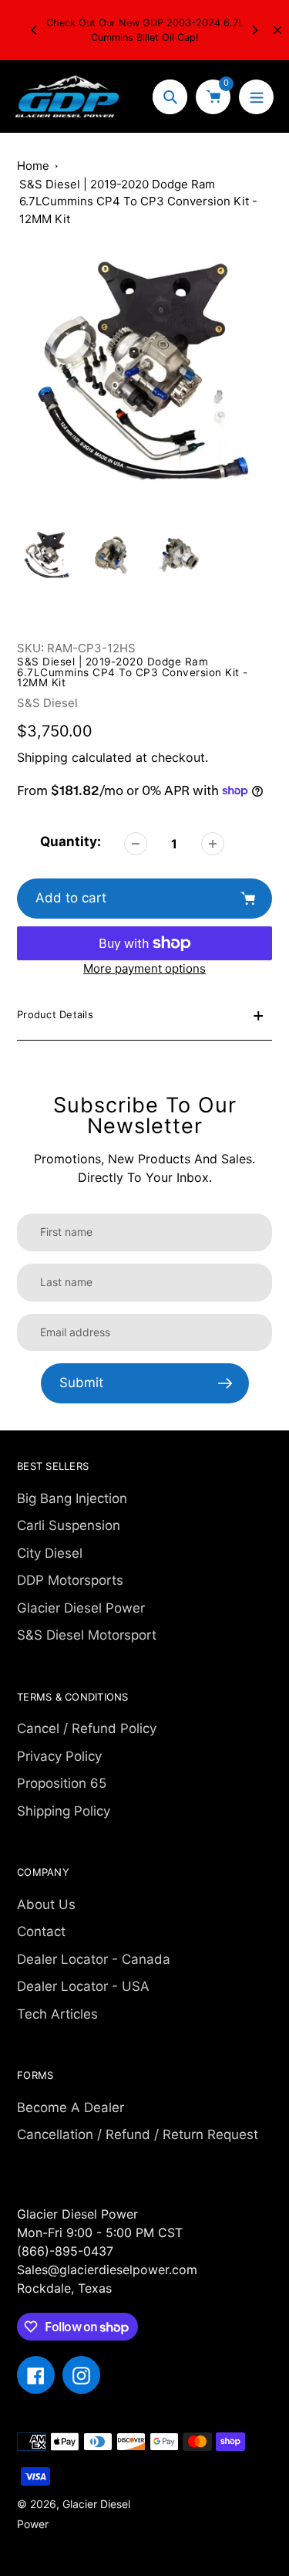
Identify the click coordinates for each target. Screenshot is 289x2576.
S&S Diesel (47, 703)
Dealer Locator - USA (83, 1986)
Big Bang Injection (72, 1498)
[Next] (254, 30)
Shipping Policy (64, 1811)
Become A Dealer (71, 2107)
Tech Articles (57, 2014)
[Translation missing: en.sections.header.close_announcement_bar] (277, 30)
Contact (41, 1931)
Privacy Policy (59, 1756)
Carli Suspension (69, 1525)
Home (33, 166)
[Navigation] (256, 97)
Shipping (42, 757)
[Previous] (35, 30)
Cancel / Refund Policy (87, 1728)
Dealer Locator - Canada (94, 1959)
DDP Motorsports (70, 1580)
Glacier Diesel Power (81, 1608)
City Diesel (50, 1553)
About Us (46, 1904)
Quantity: (71, 841)
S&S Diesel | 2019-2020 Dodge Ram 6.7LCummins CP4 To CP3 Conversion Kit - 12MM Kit (138, 201)
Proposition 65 (62, 1783)
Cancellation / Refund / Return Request (138, 2134)
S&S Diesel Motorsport (87, 1635)
